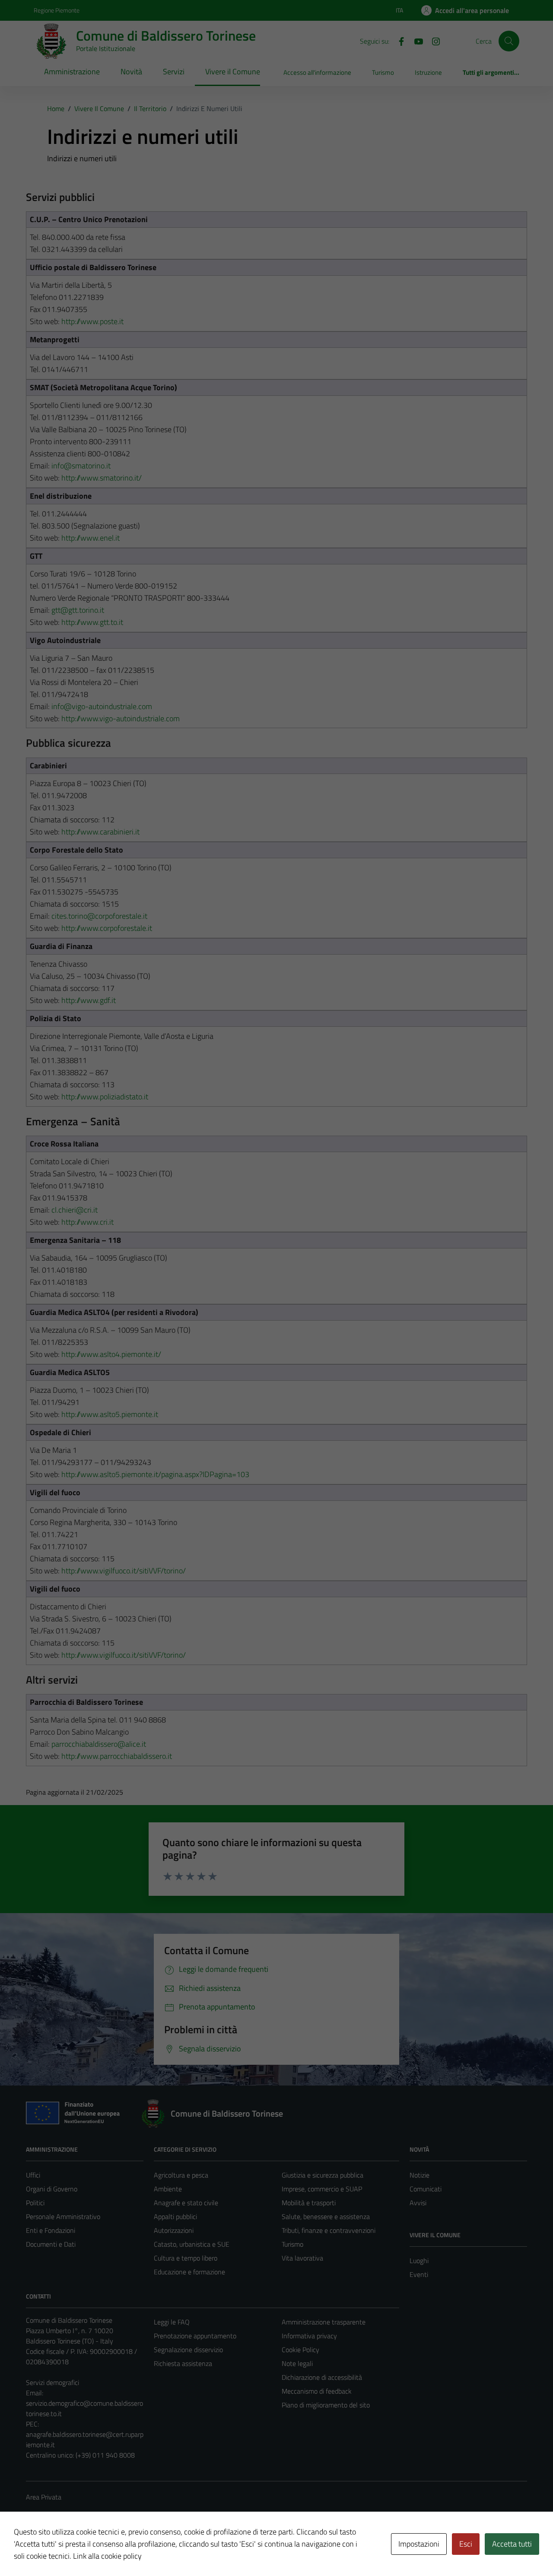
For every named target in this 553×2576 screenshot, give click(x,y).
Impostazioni (419, 2544)
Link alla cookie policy (107, 2556)
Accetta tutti (512, 2544)
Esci (466, 2544)
